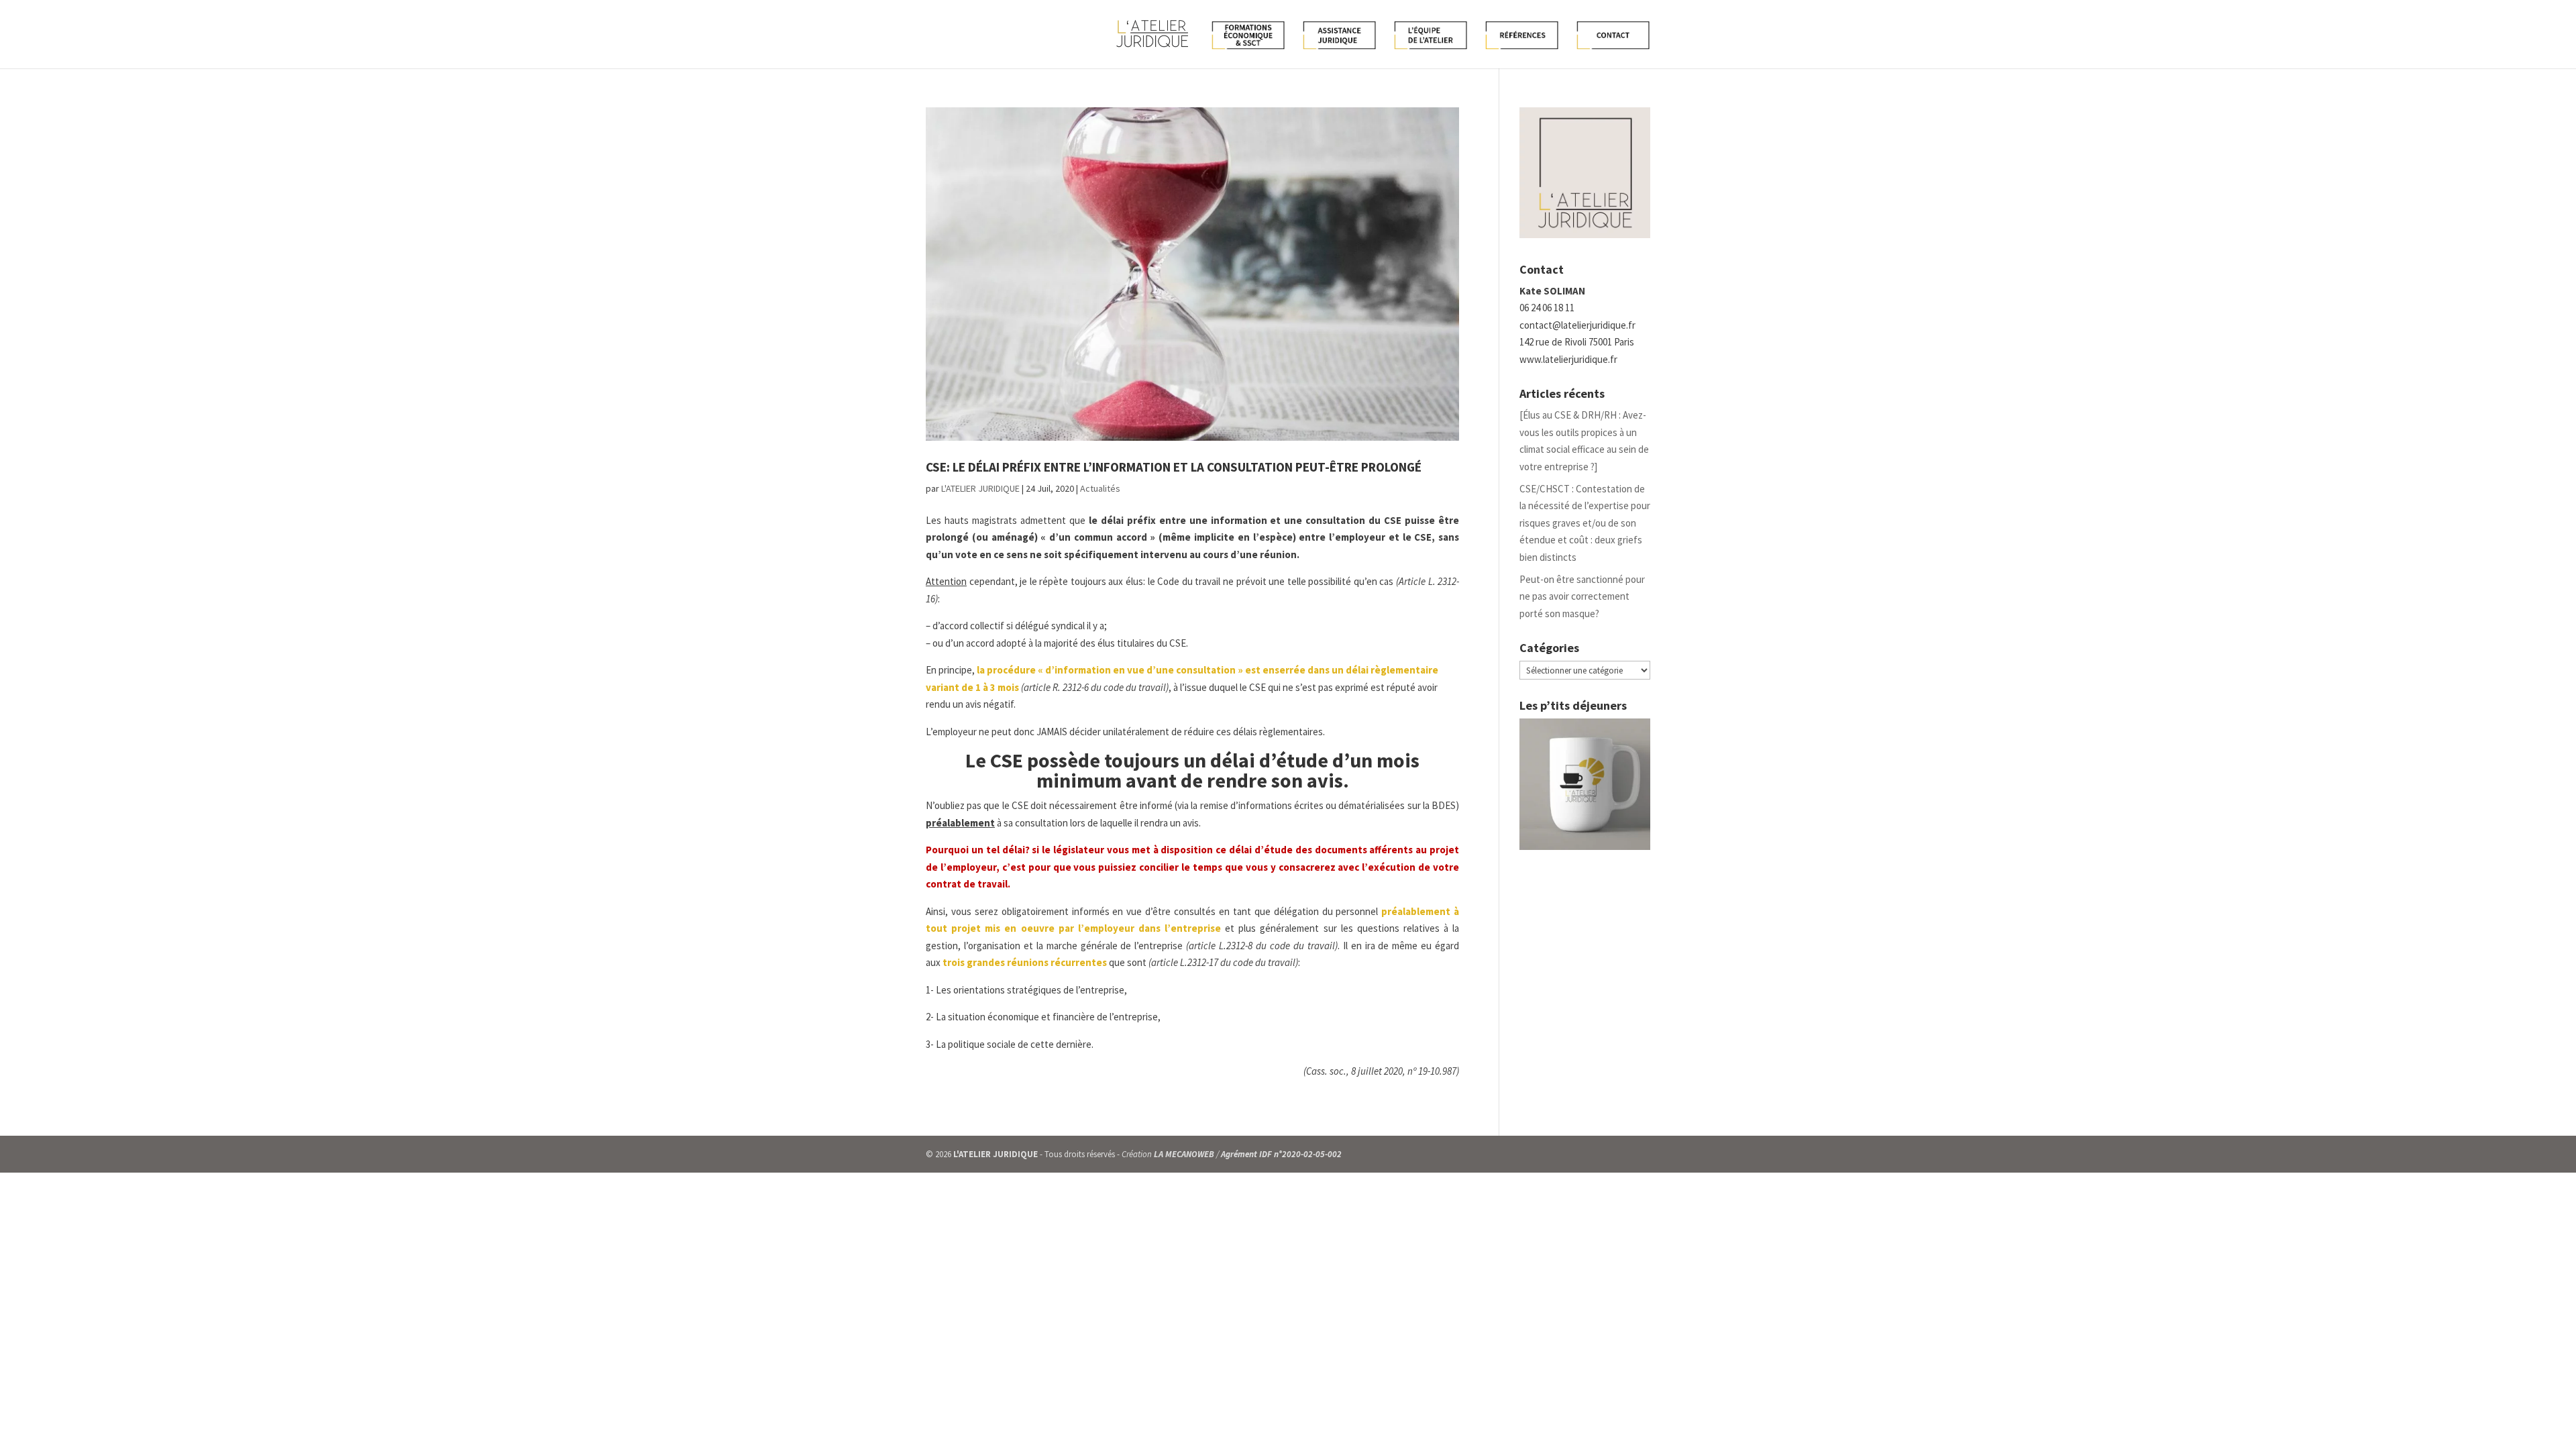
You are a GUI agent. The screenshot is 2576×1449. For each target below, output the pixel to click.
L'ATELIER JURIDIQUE (980, 488)
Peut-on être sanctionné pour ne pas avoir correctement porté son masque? (1582, 596)
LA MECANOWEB (1184, 1154)
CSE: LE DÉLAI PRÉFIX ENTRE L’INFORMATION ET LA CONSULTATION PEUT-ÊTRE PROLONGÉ (1174, 467)
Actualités (1100, 488)
